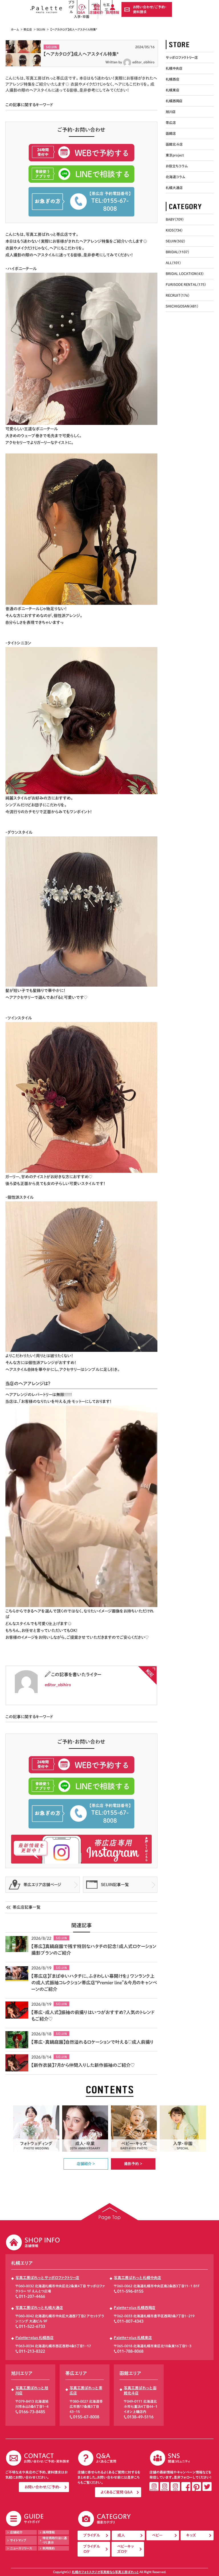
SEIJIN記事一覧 (115, 1885)
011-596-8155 (130, 2291)
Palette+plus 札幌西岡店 (135, 2308)
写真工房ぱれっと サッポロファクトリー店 (47, 2278)
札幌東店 (173, 90)
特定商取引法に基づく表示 (55, 2540)
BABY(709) (175, 219)
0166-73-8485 (32, 2412)
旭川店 (171, 112)
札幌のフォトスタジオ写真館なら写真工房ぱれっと (105, 2572)
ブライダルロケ (92, 2549)
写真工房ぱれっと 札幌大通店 (39, 2308)
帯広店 (28, 29)
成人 (121, 2535)
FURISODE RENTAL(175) (186, 284)
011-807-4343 (130, 2321)
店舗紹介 (96, 12)
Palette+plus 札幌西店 (35, 2338)
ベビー (157, 2535)
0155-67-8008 (86, 2417)
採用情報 (112, 12)
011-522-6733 (32, 2326)
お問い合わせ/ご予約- (42, 2487)
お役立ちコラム (177, 166)
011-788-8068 (130, 2351)
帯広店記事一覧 (27, 1907)
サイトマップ (18, 2540)
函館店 (171, 133)
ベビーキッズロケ (125, 2549)
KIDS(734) (174, 230)
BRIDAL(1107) (177, 252)
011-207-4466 (32, 2296)
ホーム (15, 29)
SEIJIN (41, 29)
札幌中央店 (174, 68)
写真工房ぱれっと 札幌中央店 (137, 2278)
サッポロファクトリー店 (182, 57)
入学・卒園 (82, 17)
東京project (175, 155)
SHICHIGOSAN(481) (182, 306)
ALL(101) (173, 263)
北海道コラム (175, 177)
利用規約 (49, 2548)
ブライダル (92, 2535)
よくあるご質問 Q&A (117, 2492)
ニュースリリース (21, 2548)
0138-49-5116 (140, 2417)
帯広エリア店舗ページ (42, 1885)
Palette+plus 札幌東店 (133, 2338)
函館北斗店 (174, 144)
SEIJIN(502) (175, 241)
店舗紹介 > (86, 2164)
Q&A (81, 12)
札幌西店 (173, 79)
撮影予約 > (133, 2164)
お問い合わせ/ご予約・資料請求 (150, 9)
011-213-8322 (32, 2351)
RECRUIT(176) (178, 295)
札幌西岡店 (174, 101)
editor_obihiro (143, 62)
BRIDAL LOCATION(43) (185, 274)
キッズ (191, 2535)
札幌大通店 (174, 188)
